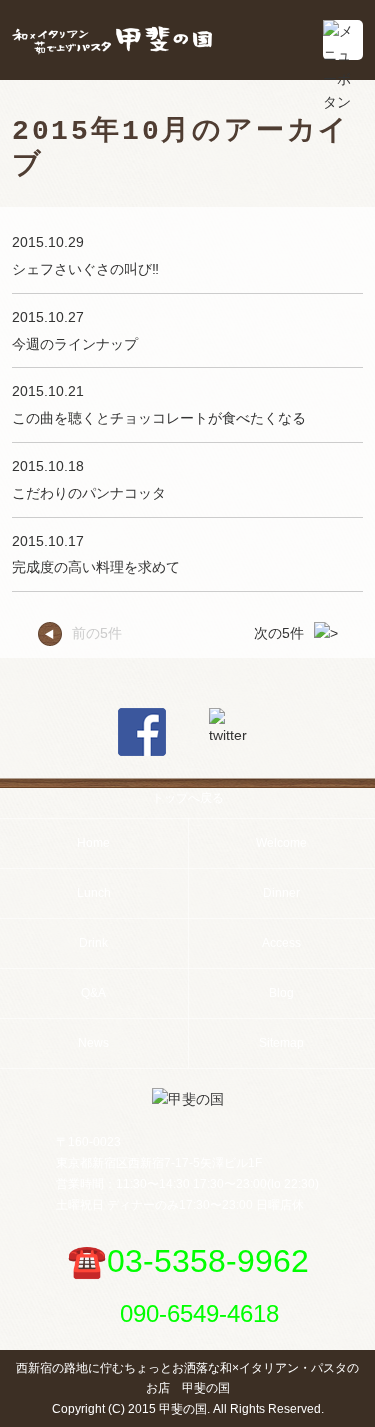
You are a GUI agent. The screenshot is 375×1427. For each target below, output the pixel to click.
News (93, 1043)
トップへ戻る (188, 798)
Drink (93, 943)
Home (93, 843)
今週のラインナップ (75, 344)
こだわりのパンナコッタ (89, 493)
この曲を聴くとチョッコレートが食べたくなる (159, 418)
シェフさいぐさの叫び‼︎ (85, 269)
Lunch (94, 893)
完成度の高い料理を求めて (96, 567)
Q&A (93, 993)
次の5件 (279, 633)
